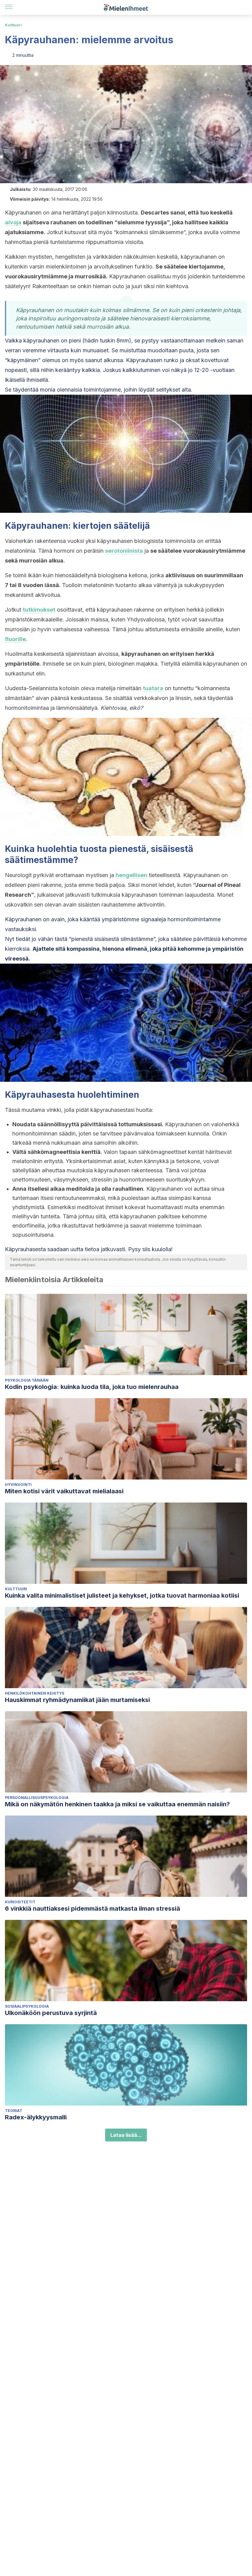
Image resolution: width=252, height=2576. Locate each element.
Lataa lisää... (126, 2135)
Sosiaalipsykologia (27, 2006)
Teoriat (14, 2111)
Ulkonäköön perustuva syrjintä (51, 2013)
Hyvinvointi (18, 1485)
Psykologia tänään (27, 1380)
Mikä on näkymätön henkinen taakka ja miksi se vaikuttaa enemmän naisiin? (117, 1804)
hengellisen (131, 875)
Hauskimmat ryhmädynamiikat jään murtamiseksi (77, 1700)
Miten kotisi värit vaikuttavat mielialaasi (64, 1491)
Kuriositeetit (20, 1902)
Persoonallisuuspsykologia (37, 1798)
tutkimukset (39, 610)
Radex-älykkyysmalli (36, 2117)
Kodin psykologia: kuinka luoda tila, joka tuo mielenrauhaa (92, 1387)
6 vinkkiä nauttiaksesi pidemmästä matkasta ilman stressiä (93, 1909)
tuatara (153, 688)
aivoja (13, 222)
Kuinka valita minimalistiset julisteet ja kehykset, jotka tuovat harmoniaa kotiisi (122, 1595)
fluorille (15, 639)
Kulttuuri (13, 25)
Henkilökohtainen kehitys (35, 1693)
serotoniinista (124, 551)
